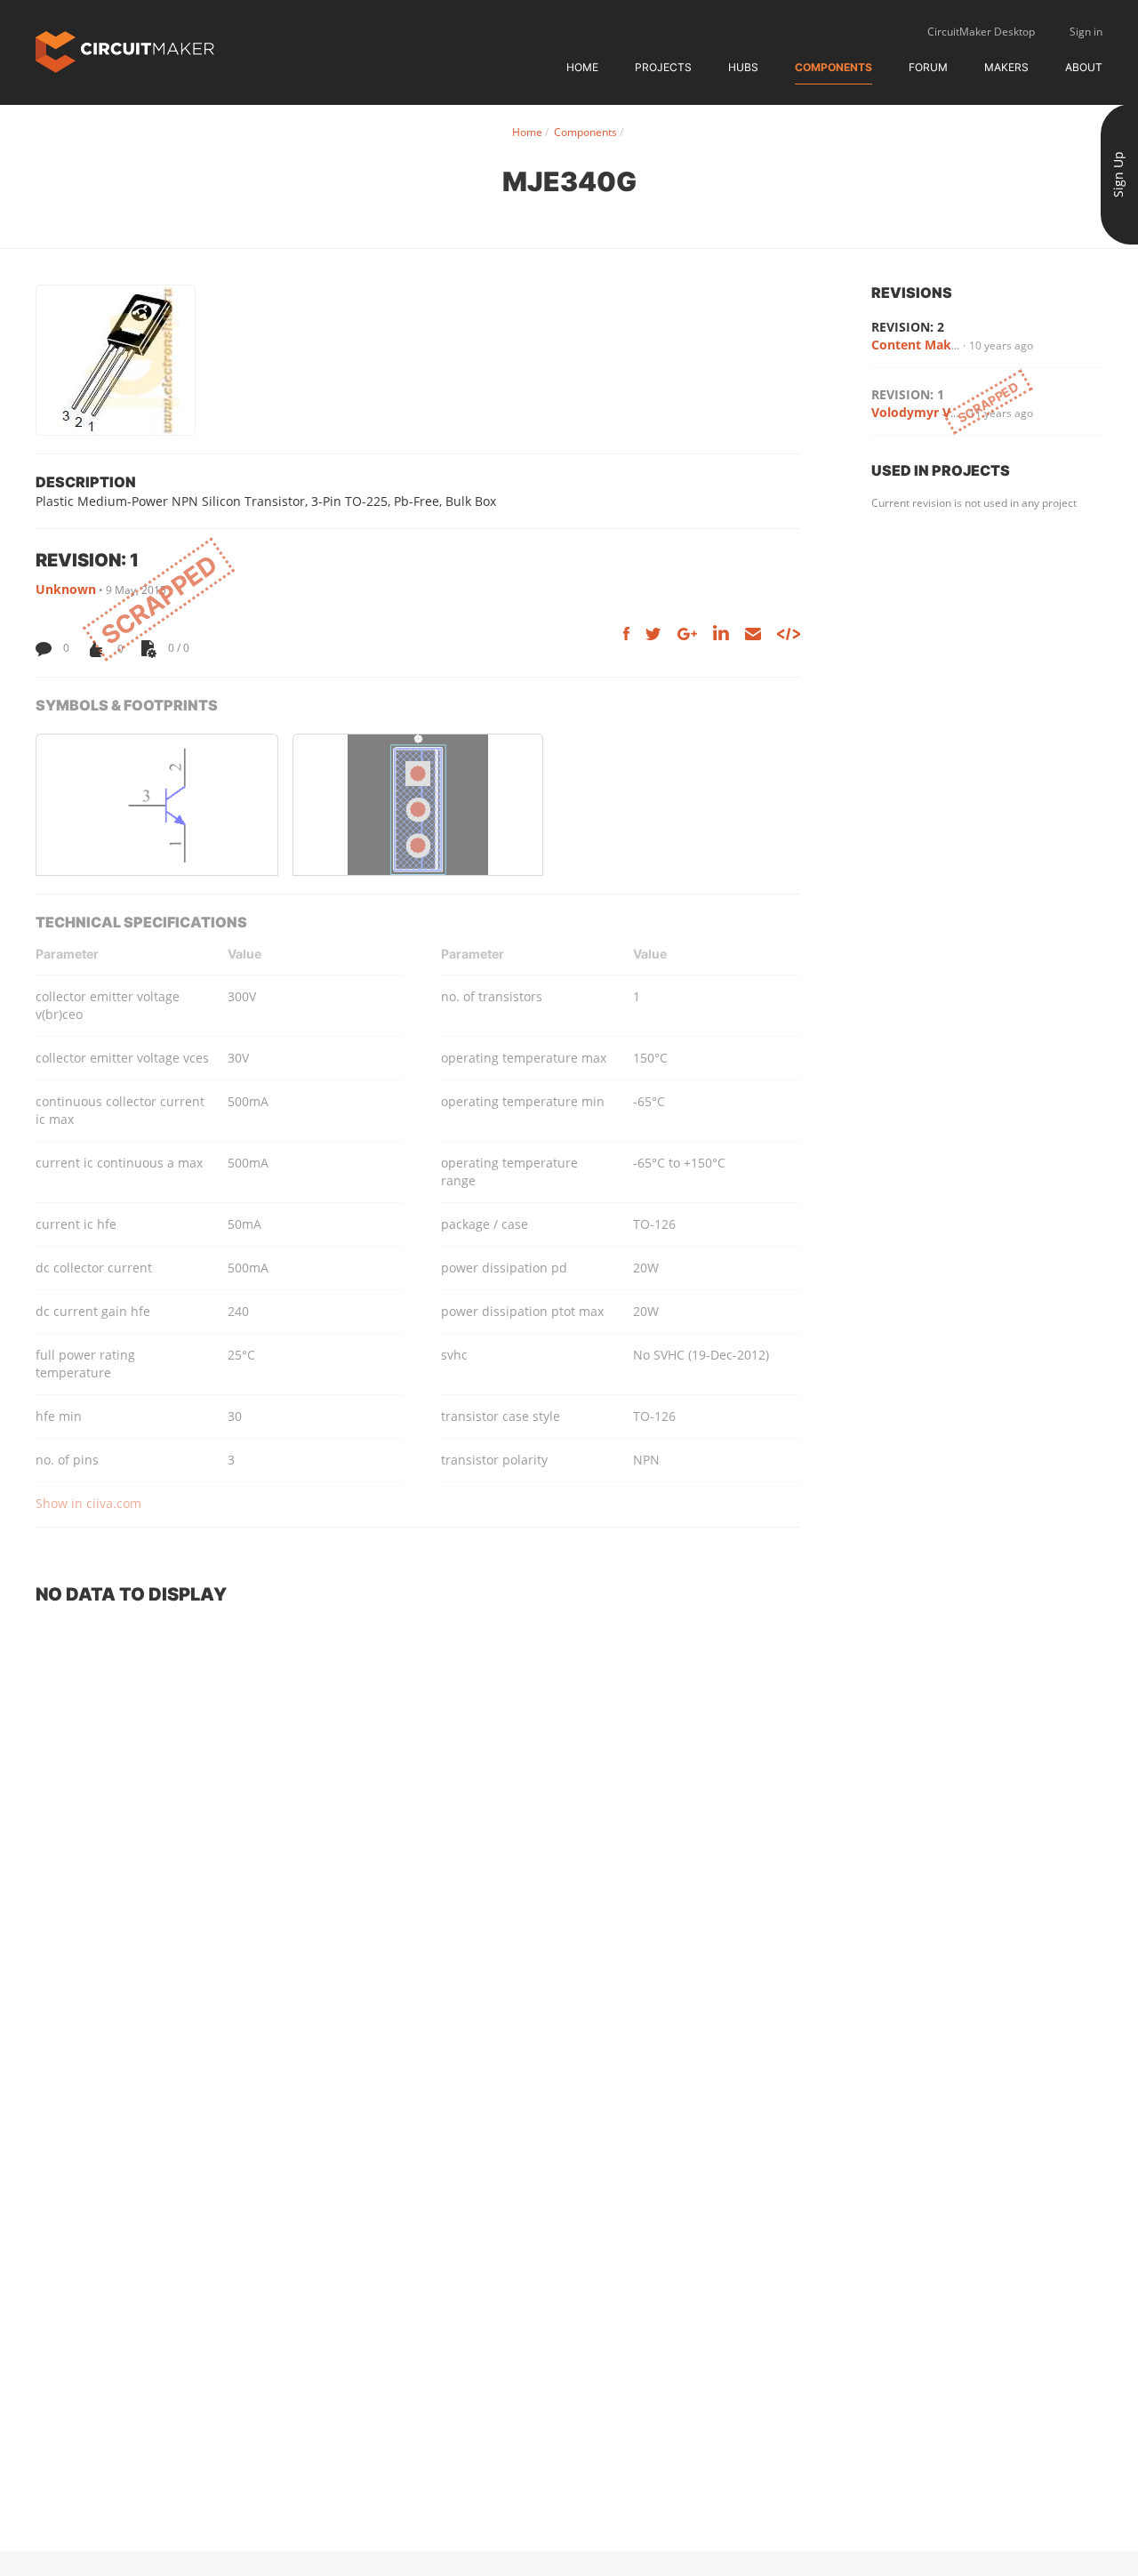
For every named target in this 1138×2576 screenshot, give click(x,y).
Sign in (1086, 32)
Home (582, 67)
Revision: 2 (908, 327)
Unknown (66, 589)
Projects (663, 67)
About (1084, 67)
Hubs (743, 67)
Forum (928, 67)
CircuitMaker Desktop (981, 32)
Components (833, 67)
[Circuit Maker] (125, 50)
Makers (1006, 67)
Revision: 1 (908, 394)
